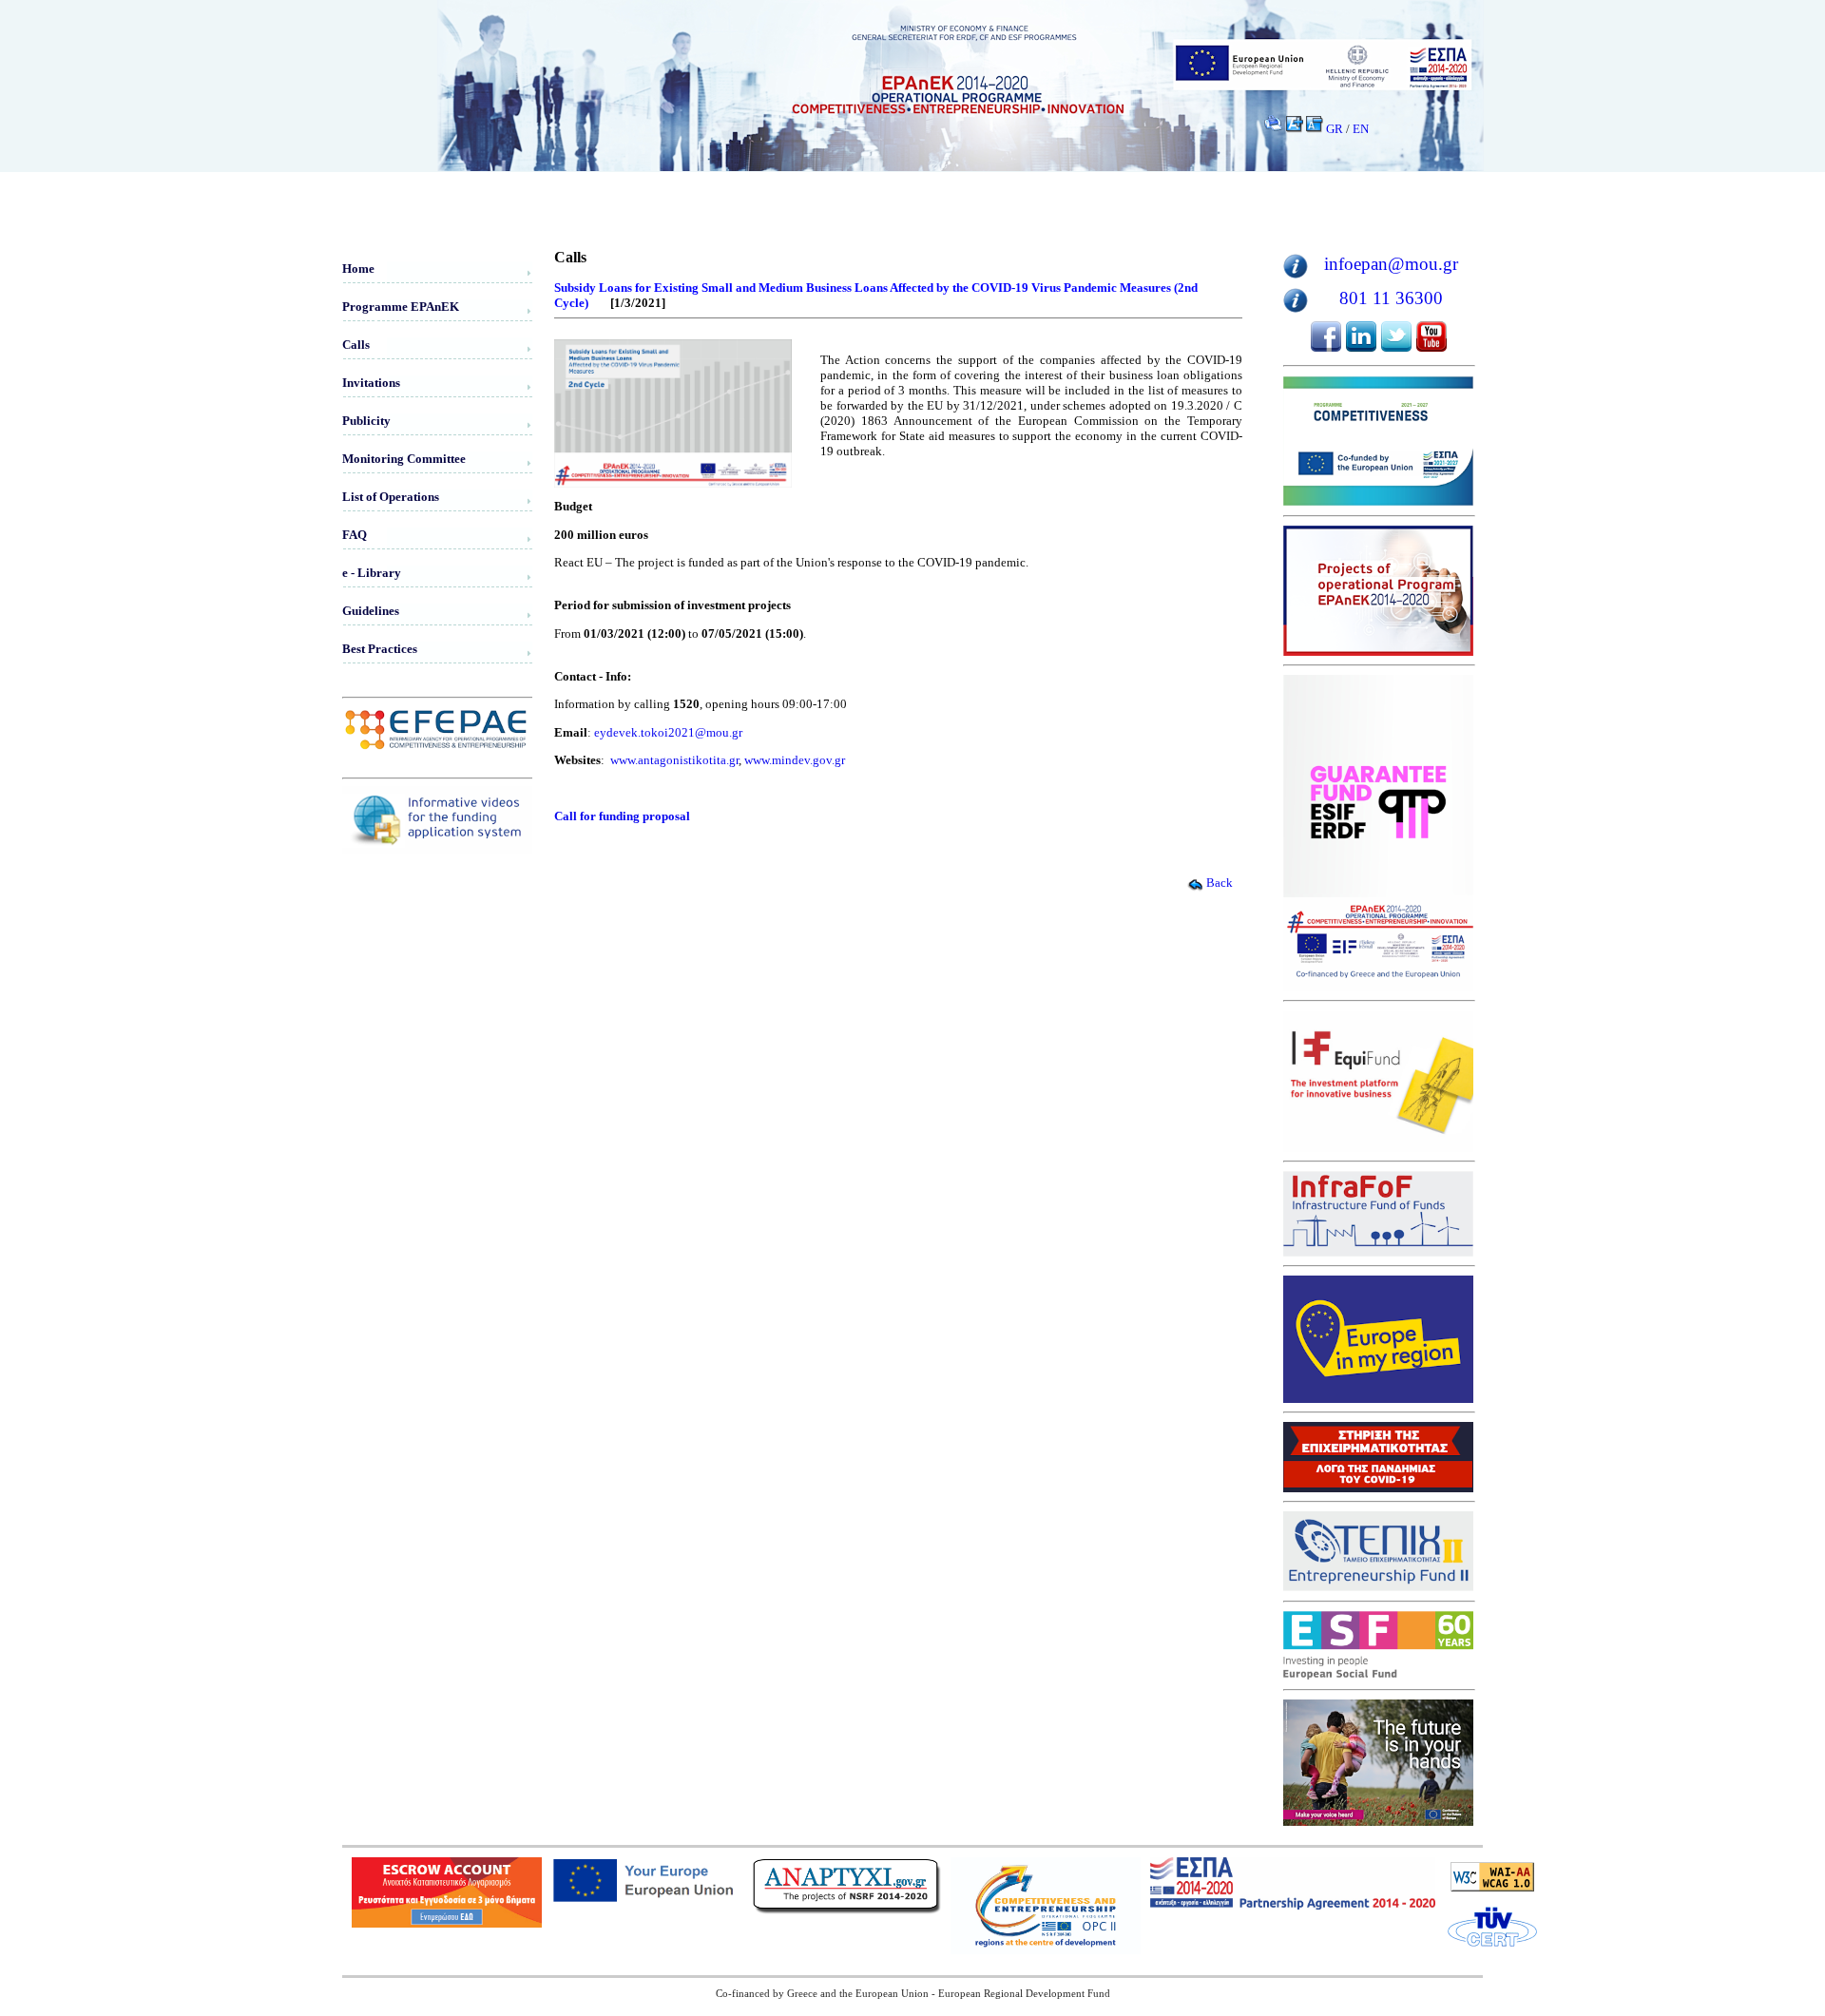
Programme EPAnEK (401, 307)
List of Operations (391, 497)
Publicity (366, 421)
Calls (356, 345)
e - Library (372, 573)
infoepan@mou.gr (1391, 264)
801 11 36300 (1391, 298)
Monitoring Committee (404, 459)
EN (1361, 129)
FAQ (355, 535)
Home (358, 269)
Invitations (371, 383)
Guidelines (371, 611)
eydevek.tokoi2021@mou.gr (668, 732)
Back (1220, 883)
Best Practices (380, 649)
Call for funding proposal (622, 816)
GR (1335, 129)
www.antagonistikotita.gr (674, 760)
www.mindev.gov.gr (795, 760)
